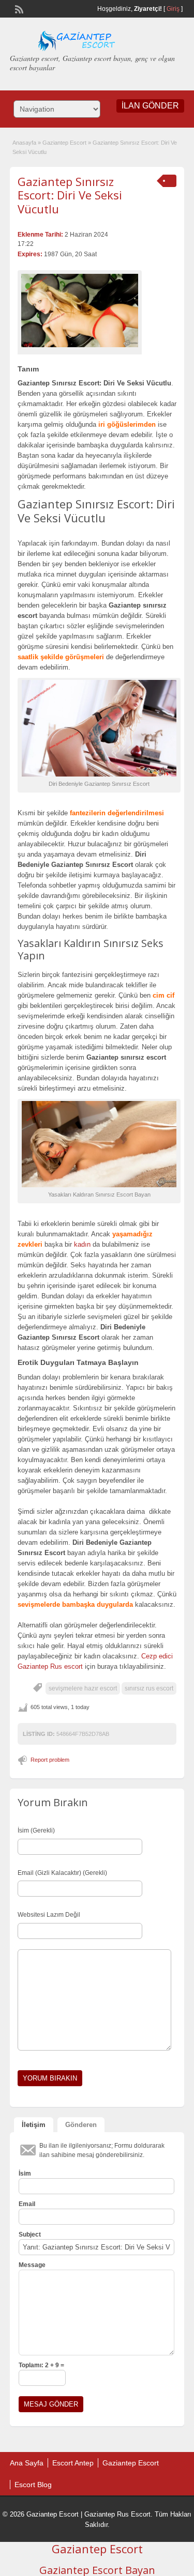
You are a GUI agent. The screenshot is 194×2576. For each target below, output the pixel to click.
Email (27, 2204)
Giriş (173, 9)
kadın (82, 1244)
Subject (30, 2234)
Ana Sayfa (27, 2463)
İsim (25, 2174)
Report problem (50, 1760)
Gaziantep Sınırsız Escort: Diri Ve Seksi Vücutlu (70, 195)
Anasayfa (24, 143)
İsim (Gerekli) (36, 1830)
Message (32, 2265)
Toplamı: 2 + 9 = (41, 2365)
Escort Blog (33, 2485)
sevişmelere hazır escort (83, 1688)
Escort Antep (73, 2463)
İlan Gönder (150, 106)
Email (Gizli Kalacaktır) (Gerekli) (62, 1873)
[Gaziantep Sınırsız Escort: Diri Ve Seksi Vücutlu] (80, 310)
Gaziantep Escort (64, 143)
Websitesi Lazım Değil (49, 1915)
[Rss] (18, 8)
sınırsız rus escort (149, 1688)
